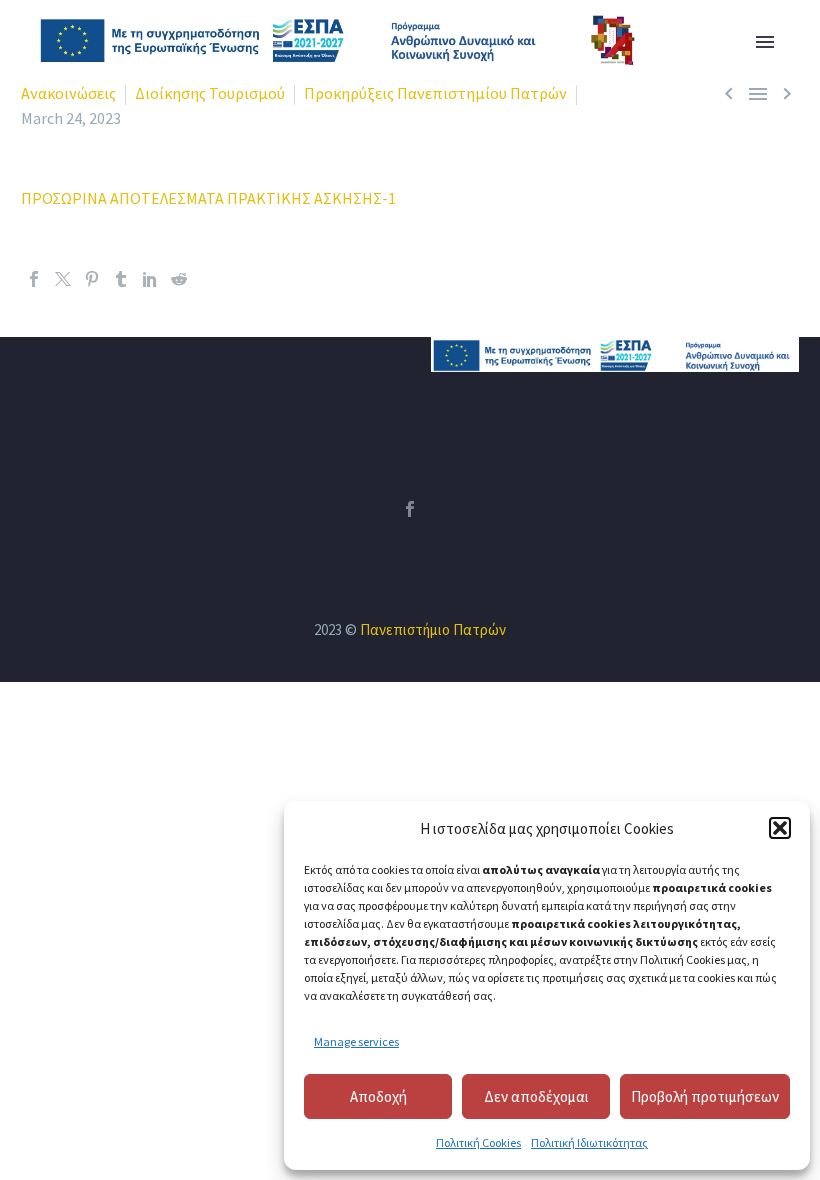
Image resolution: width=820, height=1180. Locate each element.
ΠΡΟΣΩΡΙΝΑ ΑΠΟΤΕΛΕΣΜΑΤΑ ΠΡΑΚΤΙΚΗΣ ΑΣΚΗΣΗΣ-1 (208, 198)
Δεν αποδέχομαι (536, 1096)
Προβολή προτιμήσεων (705, 1096)
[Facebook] (34, 279)
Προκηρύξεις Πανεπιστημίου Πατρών (435, 93)
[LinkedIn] (150, 279)
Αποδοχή (378, 1096)
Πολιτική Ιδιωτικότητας (589, 1142)
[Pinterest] (92, 279)
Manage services (356, 1041)
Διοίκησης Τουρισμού (210, 93)
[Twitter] (63, 279)
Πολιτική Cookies (478, 1142)
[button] (780, 828)
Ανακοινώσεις (68, 93)
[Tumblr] (121, 279)
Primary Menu (765, 42)
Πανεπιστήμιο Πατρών (433, 629)
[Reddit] (179, 279)
